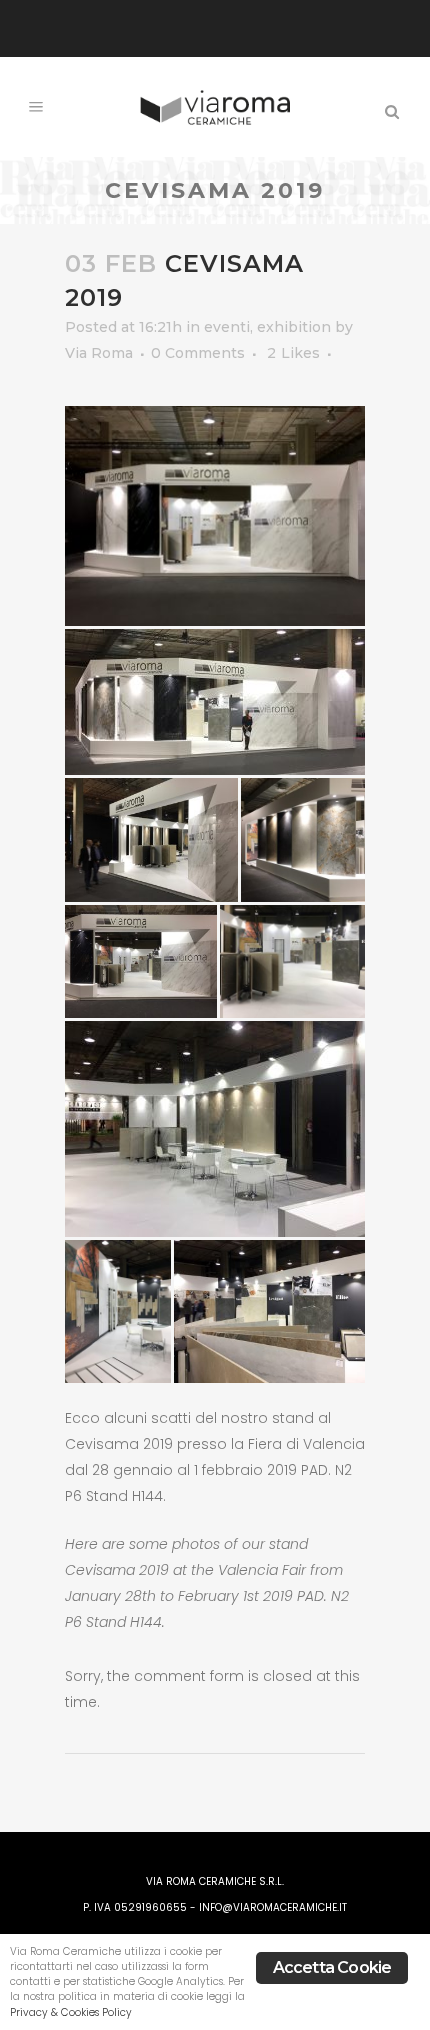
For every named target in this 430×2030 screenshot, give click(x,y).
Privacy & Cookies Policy (71, 2012)
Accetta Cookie (332, 1967)
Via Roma (99, 353)
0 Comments (198, 353)
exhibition (294, 327)
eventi (227, 327)
